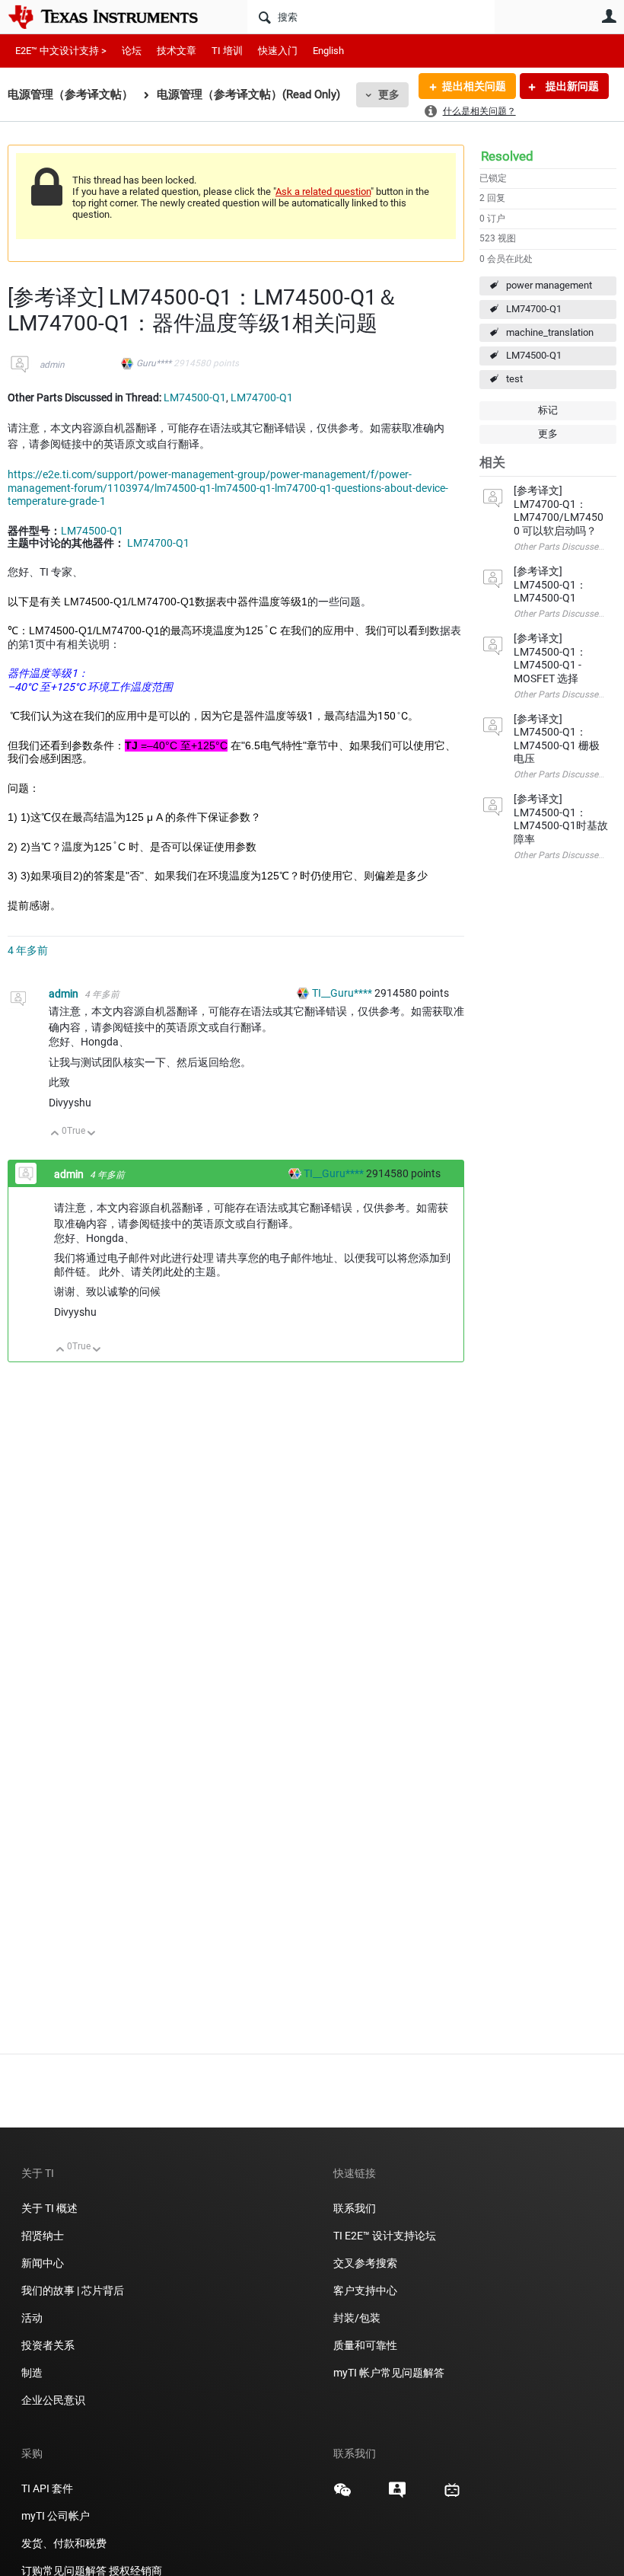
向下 (92, 1134)
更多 (389, 94)
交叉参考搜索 (365, 2263)
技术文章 (177, 51)
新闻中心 (43, 2263)
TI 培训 (227, 51)
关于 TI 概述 (49, 2208)
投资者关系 (48, 2345)
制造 (32, 2373)
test (514, 379)
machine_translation (550, 332)
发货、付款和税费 (64, 2543)
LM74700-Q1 (534, 309)
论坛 (132, 51)
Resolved (507, 156)
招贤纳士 (43, 2236)
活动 (32, 2318)
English (328, 51)
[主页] (114, 17)
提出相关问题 (474, 86)
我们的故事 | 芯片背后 (73, 2290)
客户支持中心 (365, 2290)
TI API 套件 (47, 2488)
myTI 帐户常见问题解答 (389, 2373)
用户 (609, 16)
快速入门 (278, 51)
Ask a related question (323, 192)
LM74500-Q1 (534, 355)
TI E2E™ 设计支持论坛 (385, 2236)
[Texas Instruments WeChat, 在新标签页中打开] (342, 2495)
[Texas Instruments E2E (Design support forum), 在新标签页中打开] (397, 2495)
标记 (548, 410)
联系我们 (355, 2208)
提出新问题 (571, 86)
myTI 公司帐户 (56, 2516)
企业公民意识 (53, 2400)
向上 (55, 1134)
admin (52, 365)
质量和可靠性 (366, 2345)
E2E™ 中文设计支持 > (61, 51)
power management (549, 285)
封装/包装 (357, 2318)
